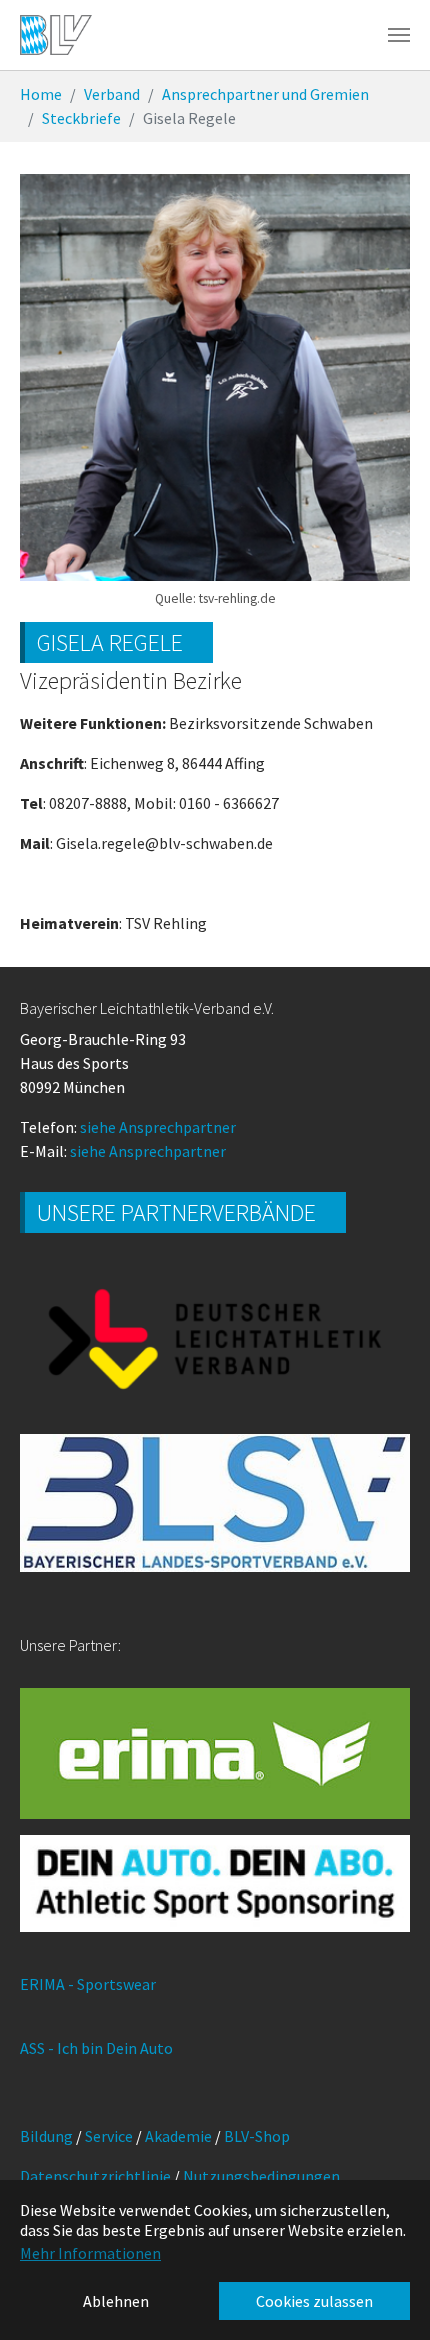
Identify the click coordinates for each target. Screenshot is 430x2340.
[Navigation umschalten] (399, 35)
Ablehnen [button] (116, 2301)
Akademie (178, 2136)
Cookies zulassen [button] (314, 2301)
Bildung (46, 2136)
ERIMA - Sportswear (88, 1984)
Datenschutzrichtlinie (95, 2176)
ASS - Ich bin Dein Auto (96, 2048)
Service (109, 2136)
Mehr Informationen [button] (90, 2253)
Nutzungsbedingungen (261, 2176)
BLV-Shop (257, 2136)
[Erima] (215, 1753)
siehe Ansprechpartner (158, 1127)
